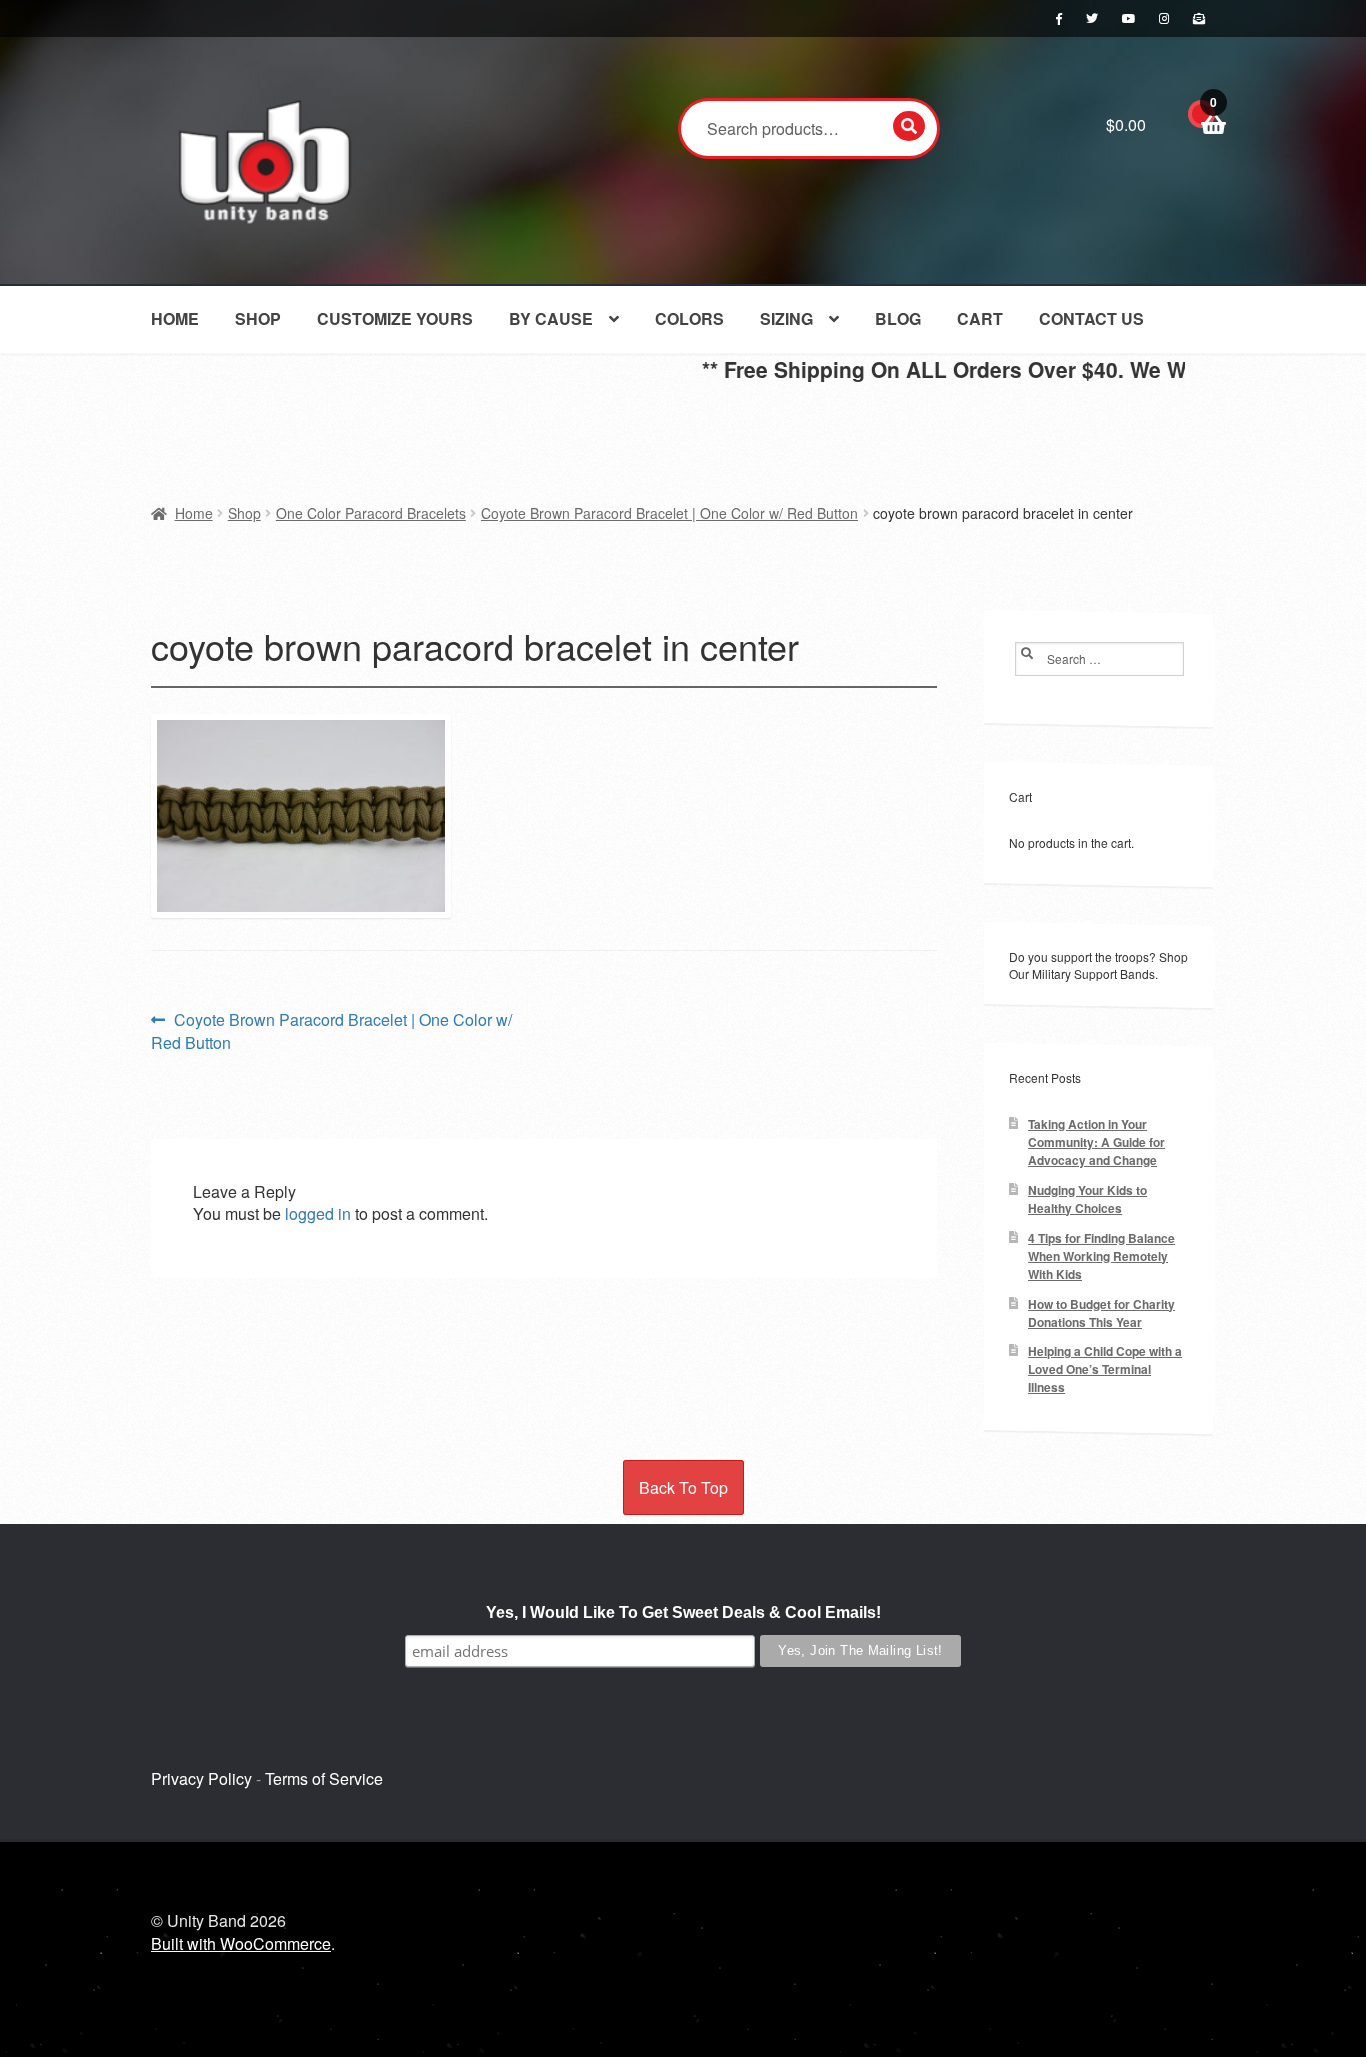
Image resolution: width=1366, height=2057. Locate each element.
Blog (898, 318)
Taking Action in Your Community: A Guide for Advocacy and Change (1096, 1142)
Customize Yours (395, 318)
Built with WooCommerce (241, 1943)
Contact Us (1091, 318)
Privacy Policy (201, 1778)
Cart (980, 318)
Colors (689, 318)
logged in (318, 1213)
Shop (258, 318)
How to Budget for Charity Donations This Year (1101, 1313)
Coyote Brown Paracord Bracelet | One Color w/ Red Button (669, 513)
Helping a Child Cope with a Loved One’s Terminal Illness (1105, 1369)
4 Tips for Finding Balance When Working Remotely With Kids (1101, 1256)
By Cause (551, 318)
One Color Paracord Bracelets (371, 513)
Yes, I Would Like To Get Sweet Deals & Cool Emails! (683, 1612)
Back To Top (683, 1487)
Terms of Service (324, 1778)
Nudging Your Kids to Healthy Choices (1087, 1199)
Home (175, 318)
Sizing (786, 318)
